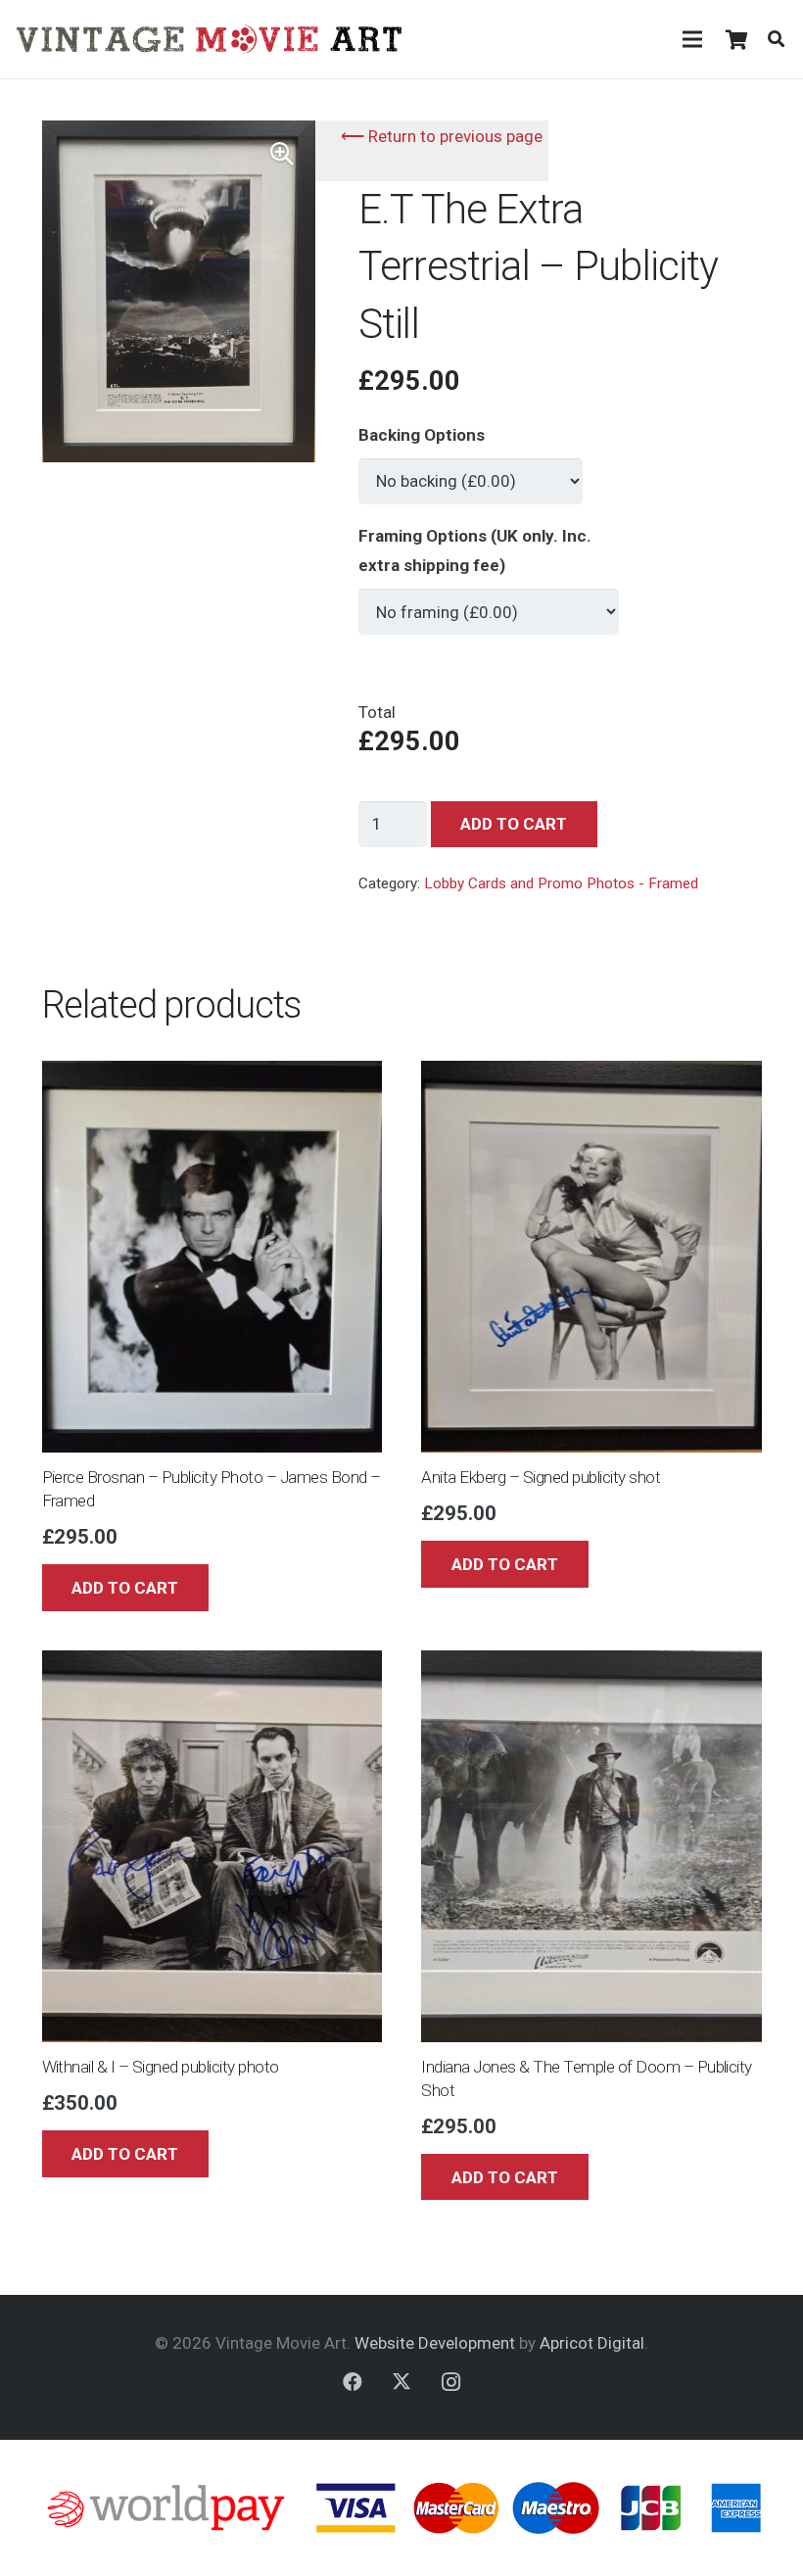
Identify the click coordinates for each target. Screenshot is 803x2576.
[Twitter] (401, 2382)
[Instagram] (450, 2382)
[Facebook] (353, 2382)
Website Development (435, 2343)
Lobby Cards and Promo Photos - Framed (561, 883)
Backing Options (422, 435)
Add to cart (514, 824)
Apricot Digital (592, 2343)
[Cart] (736, 39)
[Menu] (692, 39)
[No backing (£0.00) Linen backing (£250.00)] (471, 473)
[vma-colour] (209, 39)
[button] (776, 39)
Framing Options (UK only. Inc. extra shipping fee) (475, 550)
